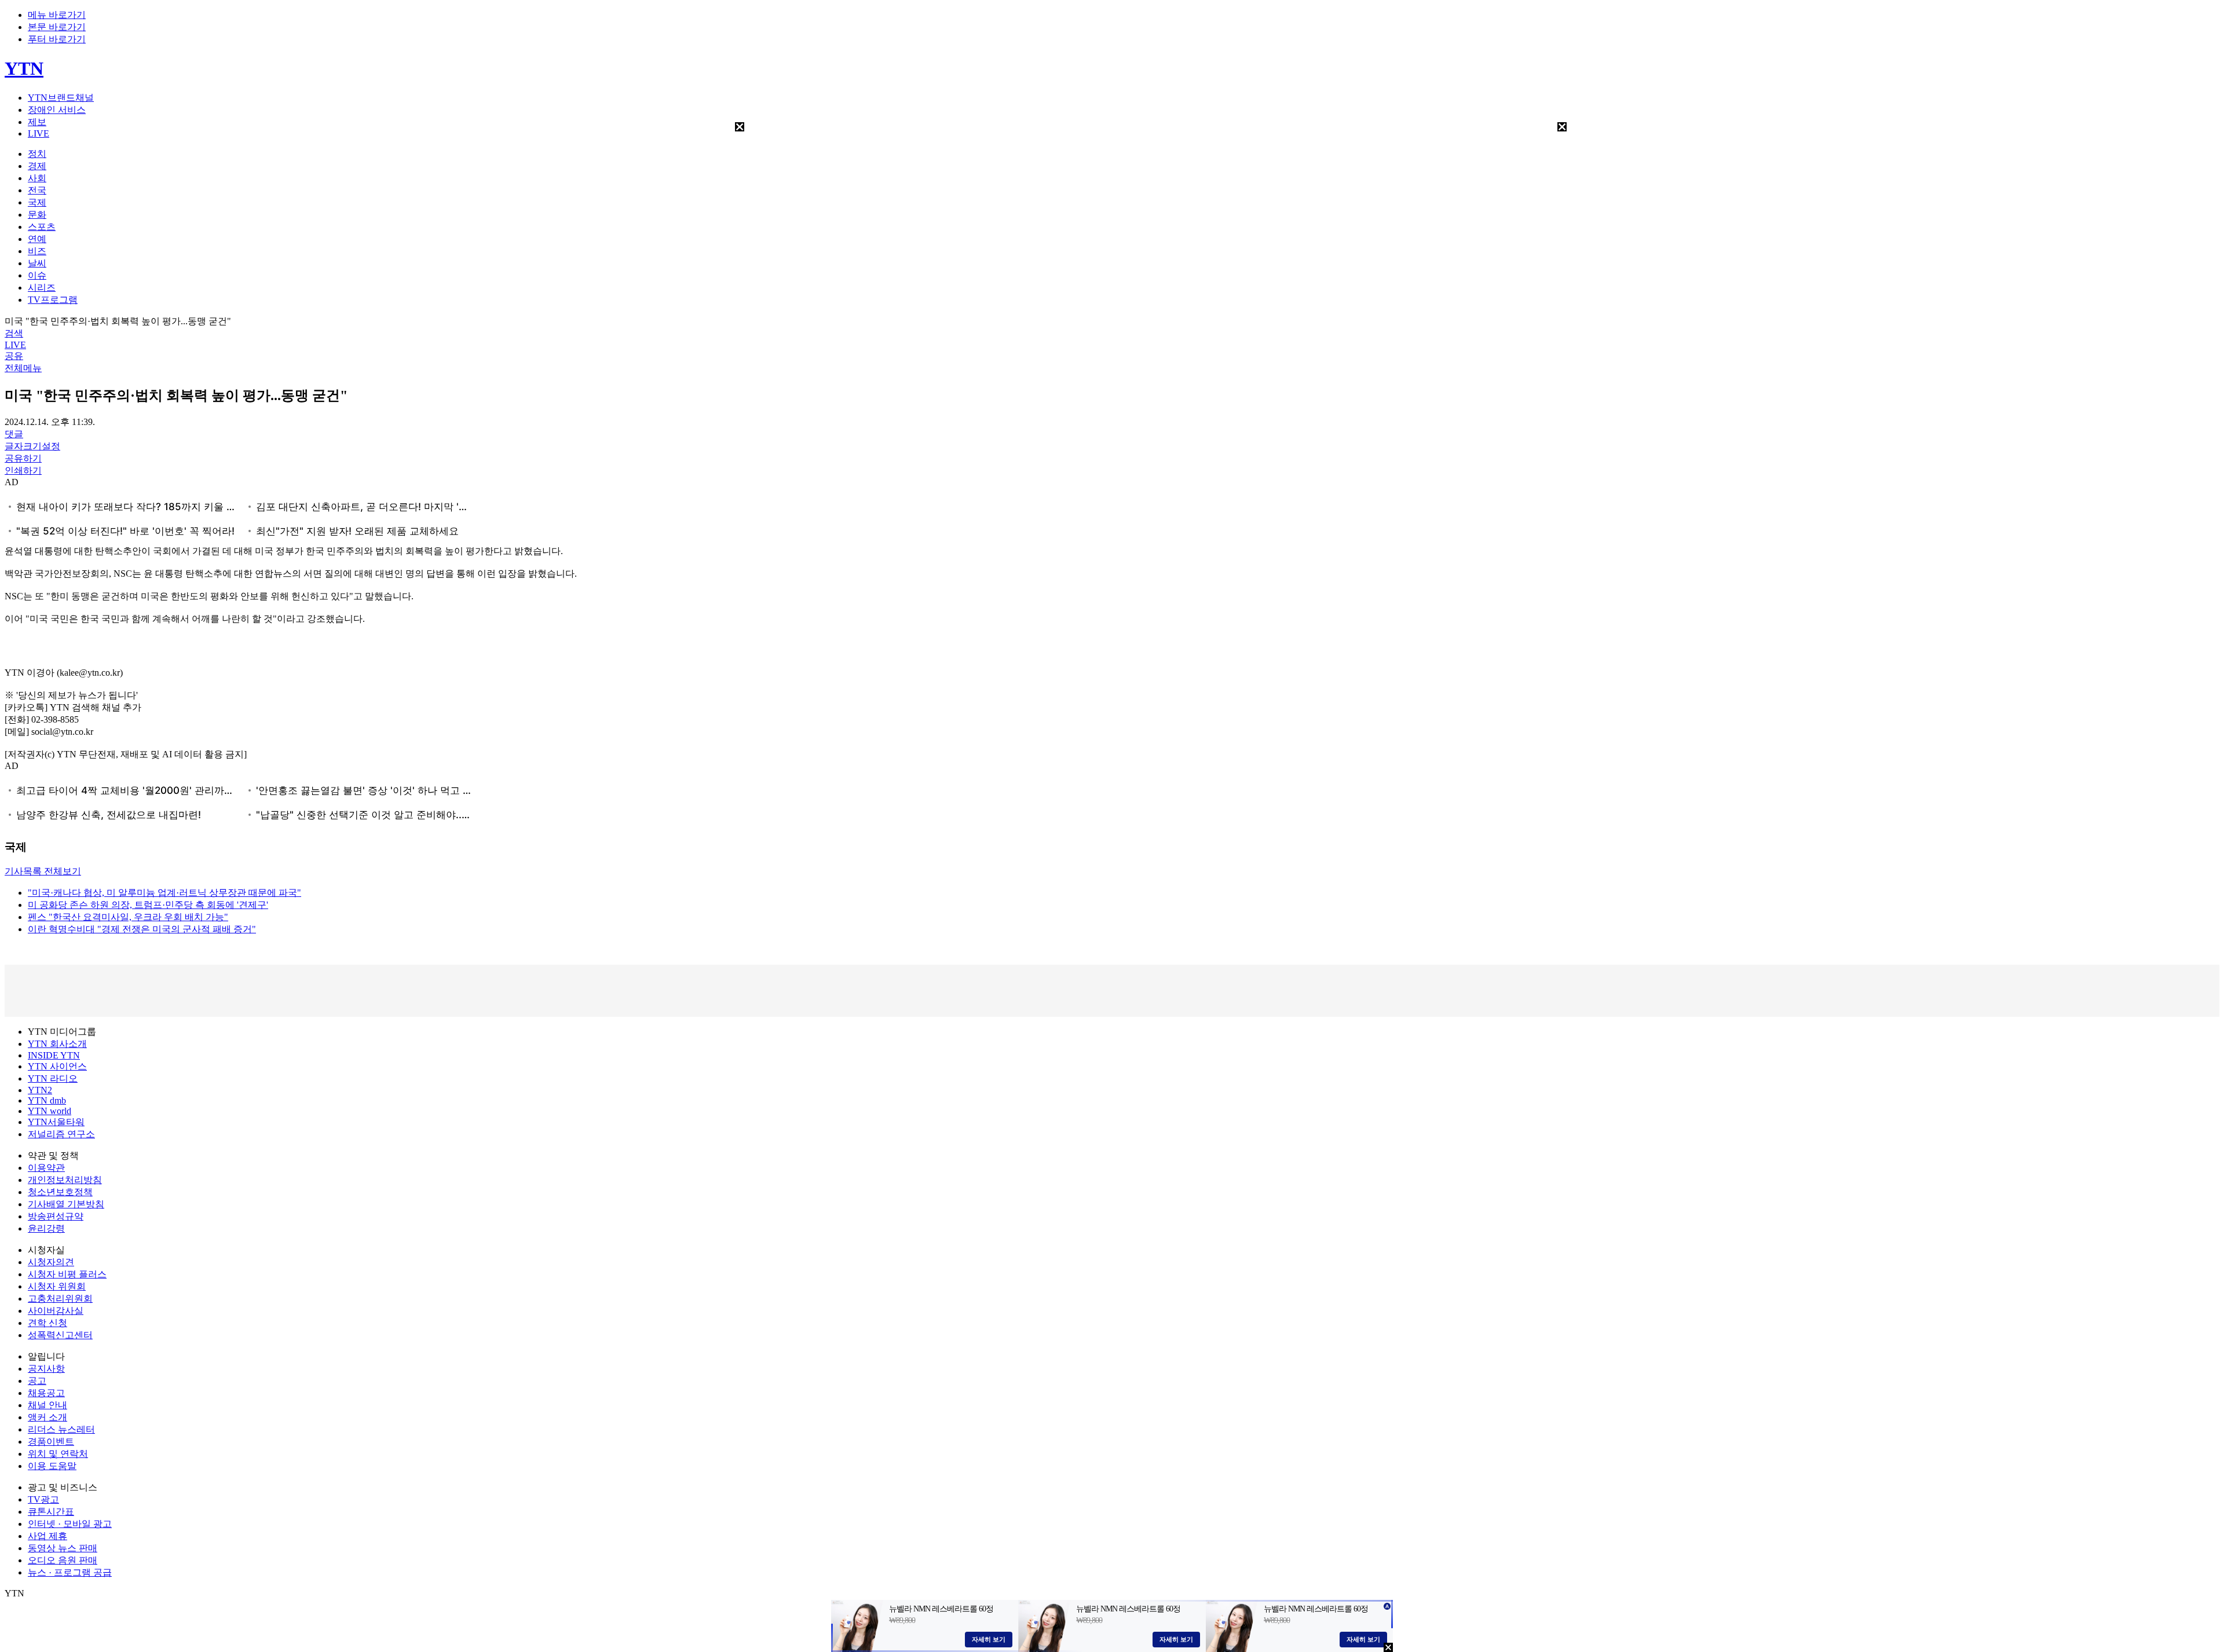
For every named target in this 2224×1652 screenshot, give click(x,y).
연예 (37, 239)
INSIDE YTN (54, 1055)
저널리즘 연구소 (61, 1134)
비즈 (37, 251)
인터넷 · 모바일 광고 (70, 1524)
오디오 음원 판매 (63, 1560)
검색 (14, 333)
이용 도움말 (52, 1466)
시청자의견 (51, 1262)
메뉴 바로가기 (57, 15)
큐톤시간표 (51, 1512)
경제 (37, 166)
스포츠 (42, 227)
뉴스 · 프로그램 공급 (70, 1572)
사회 (37, 178)
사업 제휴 (47, 1536)
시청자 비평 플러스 (67, 1274)
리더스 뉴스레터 (61, 1429)
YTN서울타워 (56, 1122)
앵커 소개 (47, 1417)
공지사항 (46, 1369)
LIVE (39, 133)
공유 (14, 356)
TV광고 (43, 1499)
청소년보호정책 (60, 1192)
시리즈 (42, 287)
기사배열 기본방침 (66, 1204)
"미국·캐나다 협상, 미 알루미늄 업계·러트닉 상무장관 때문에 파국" (164, 893)
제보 (37, 122)
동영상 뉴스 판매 (63, 1548)
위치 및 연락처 (58, 1454)
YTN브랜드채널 (61, 98)
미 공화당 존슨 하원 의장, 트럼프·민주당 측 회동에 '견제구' (148, 905)
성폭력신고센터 (60, 1335)
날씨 (37, 263)
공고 (37, 1381)
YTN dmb (47, 1100)
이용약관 (46, 1168)
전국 (37, 190)
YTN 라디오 (53, 1078)
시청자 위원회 (57, 1286)
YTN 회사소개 (57, 1044)
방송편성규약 (56, 1216)
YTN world (50, 1111)
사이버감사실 (56, 1311)
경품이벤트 (51, 1442)
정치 (37, 154)
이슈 (37, 275)
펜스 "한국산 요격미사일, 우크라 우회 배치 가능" (128, 917)
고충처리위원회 (60, 1298)
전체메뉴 (23, 368)
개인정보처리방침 (65, 1180)
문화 (37, 215)
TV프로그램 (53, 300)
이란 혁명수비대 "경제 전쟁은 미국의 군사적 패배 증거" (142, 929)
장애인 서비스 (57, 110)
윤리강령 (46, 1228)
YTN (24, 68)
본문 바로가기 (57, 27)
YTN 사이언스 (57, 1066)
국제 (37, 202)
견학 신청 (47, 1323)
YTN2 (40, 1090)
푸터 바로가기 (57, 39)
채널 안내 (47, 1405)
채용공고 (46, 1393)
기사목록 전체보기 (43, 871)
